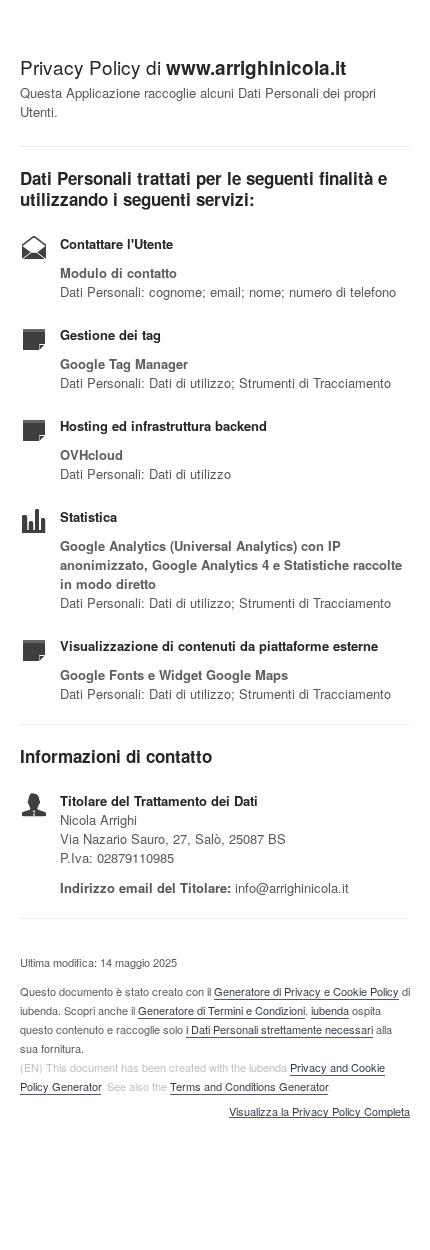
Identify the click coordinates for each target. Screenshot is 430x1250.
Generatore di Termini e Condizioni (221, 1010)
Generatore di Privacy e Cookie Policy (306, 991)
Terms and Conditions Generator (249, 1086)
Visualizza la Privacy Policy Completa (319, 1112)
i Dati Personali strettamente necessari (279, 1029)
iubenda (330, 1010)
